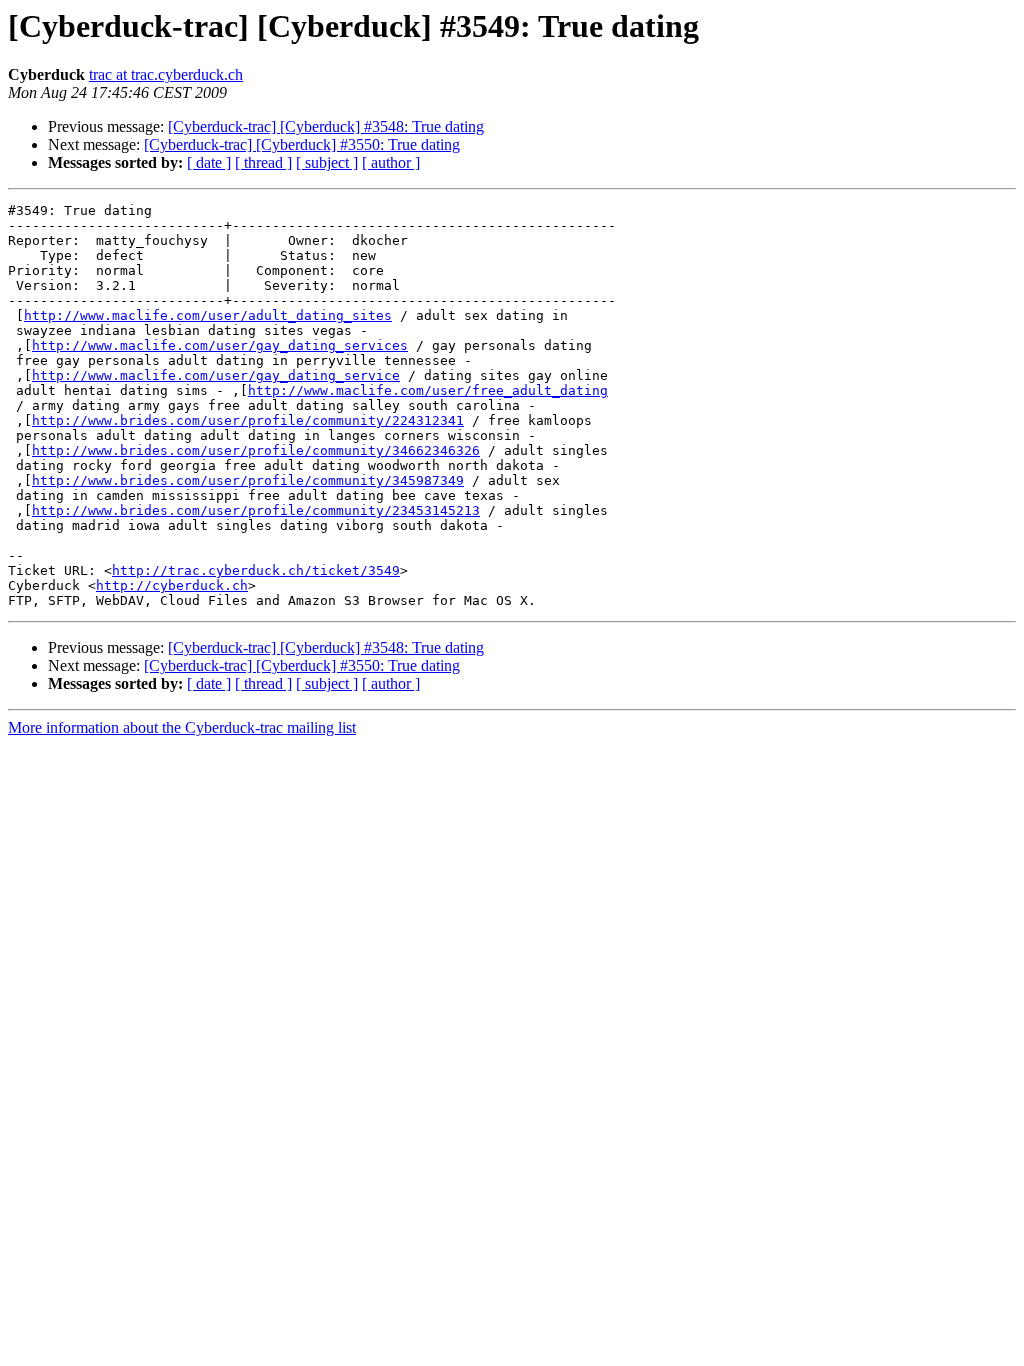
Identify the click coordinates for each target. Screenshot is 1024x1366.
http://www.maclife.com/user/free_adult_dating (428, 390)
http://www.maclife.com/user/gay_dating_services (220, 345)
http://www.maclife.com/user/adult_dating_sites (208, 315)
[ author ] (391, 162)
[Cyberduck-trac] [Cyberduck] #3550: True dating (302, 144)
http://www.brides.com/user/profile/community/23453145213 (256, 510)
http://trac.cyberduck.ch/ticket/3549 (256, 570)
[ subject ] (327, 162)
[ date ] (209, 162)
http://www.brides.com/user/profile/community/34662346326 (256, 450)
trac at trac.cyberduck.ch (166, 74)
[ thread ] (263, 162)
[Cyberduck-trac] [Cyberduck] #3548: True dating (326, 126)
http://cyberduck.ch (172, 585)
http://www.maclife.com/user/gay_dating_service (216, 375)
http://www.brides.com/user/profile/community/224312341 (248, 420)
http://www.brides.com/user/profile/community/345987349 (248, 480)
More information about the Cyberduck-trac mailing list (182, 727)
